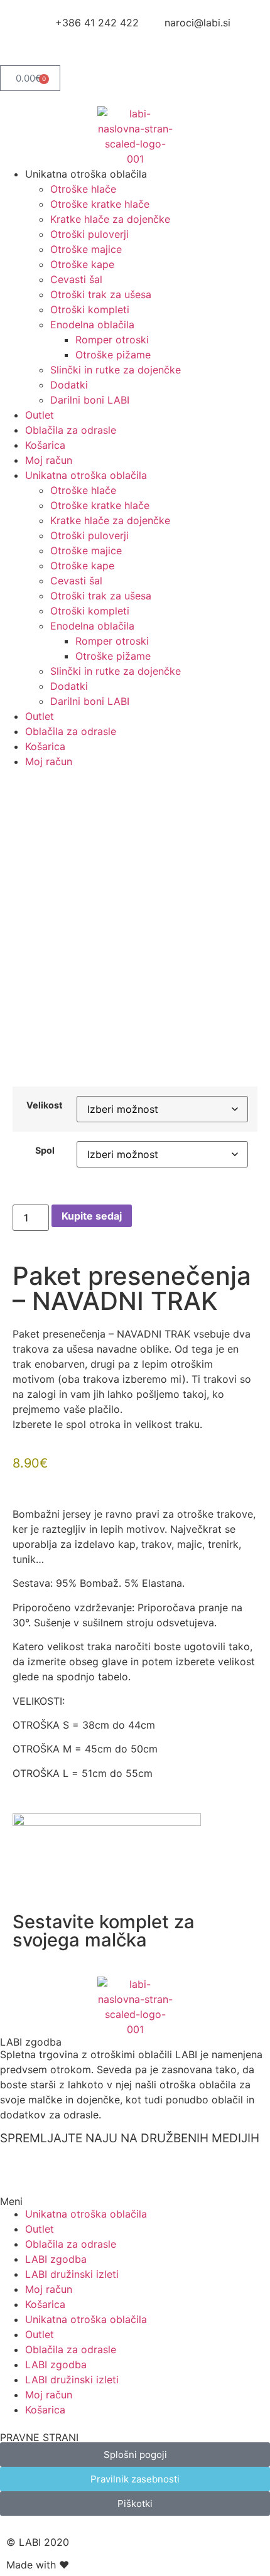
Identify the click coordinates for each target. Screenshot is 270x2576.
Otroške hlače (83, 189)
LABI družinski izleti (72, 2274)
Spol (45, 1151)
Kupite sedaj (92, 1216)
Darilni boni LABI (90, 400)
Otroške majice (86, 249)
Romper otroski (112, 340)
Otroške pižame (113, 355)
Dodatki (69, 385)
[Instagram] (50, 46)
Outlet (40, 415)
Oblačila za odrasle (71, 430)
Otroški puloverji (89, 234)
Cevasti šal (76, 279)
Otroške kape (82, 264)
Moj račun (49, 460)
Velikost (45, 1105)
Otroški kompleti (90, 309)
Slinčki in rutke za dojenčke (116, 370)
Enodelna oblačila (92, 325)
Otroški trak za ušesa (101, 294)
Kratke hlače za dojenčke (110, 219)
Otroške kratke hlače (100, 204)
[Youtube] (85, 46)
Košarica (45, 445)
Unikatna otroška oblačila (86, 2214)
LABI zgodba (31, 2042)
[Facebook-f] (16, 46)
